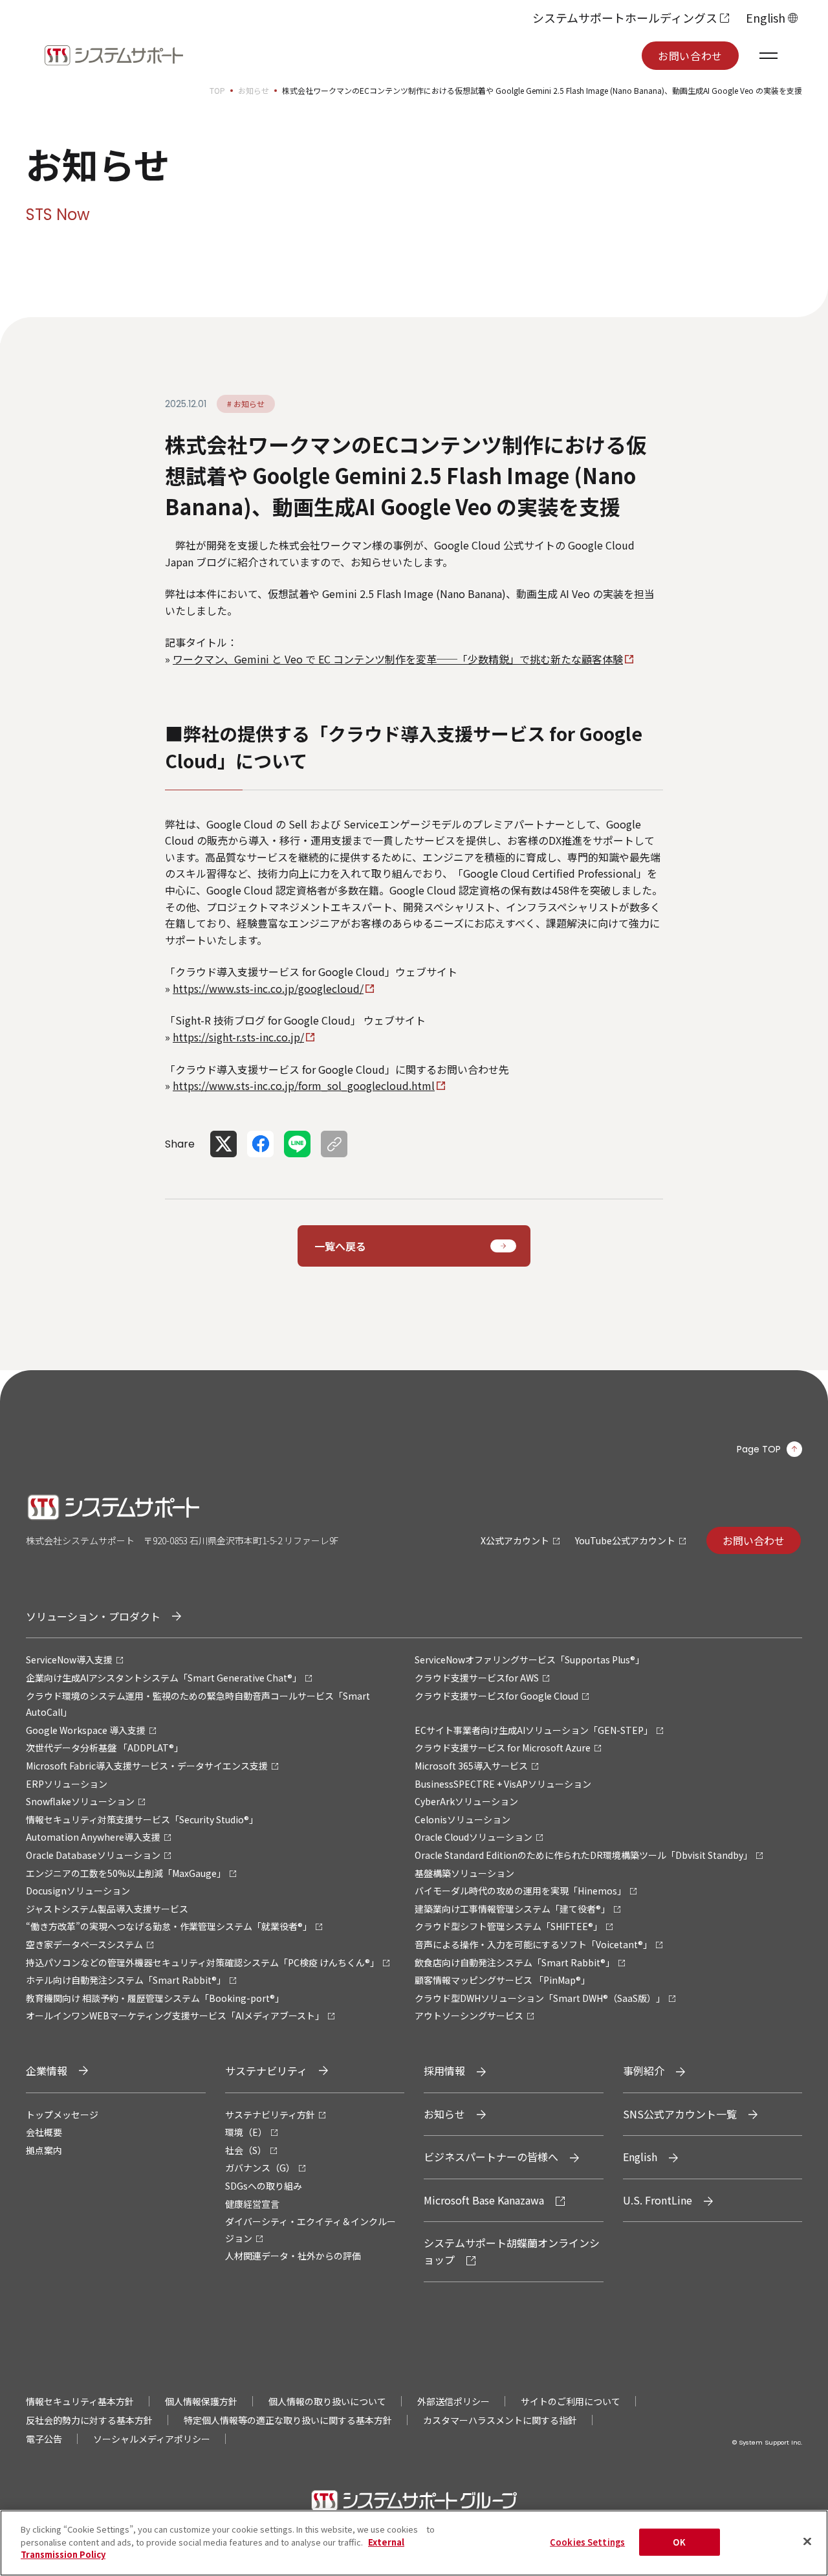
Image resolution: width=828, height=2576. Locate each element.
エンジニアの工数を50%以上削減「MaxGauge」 (126, 1873)
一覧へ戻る (340, 1246)
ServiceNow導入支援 (69, 1660)
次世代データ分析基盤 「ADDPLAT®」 (104, 1748)
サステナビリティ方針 (270, 2115)
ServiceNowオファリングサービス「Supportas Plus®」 (529, 1660)
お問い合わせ (690, 56)
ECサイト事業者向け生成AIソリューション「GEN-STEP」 (534, 1730)
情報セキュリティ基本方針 (80, 2401)
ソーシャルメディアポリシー (152, 2439)
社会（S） (246, 2150)
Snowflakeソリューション (80, 1801)
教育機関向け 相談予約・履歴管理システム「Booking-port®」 (155, 1998)
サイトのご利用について (571, 2401)
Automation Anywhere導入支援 (93, 1837)
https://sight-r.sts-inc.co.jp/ (238, 1037)
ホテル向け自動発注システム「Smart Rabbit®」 (126, 1980)
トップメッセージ (62, 2115)
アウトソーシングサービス (469, 2015)
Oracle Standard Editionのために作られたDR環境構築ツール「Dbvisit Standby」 (583, 1855)
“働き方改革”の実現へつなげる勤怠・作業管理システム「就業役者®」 (169, 1926)
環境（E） (246, 2132)
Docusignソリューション (78, 1891)
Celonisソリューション (463, 1819)
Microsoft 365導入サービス (471, 1766)
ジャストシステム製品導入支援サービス (107, 1909)
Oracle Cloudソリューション (474, 1837)
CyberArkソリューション (466, 1801)
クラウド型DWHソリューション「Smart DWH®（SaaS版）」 (540, 1998)
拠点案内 (44, 2150)
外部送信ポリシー (453, 2401)
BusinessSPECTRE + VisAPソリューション (503, 1784)
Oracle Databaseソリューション (93, 1855)
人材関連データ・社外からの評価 (293, 2256)
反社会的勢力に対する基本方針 (89, 2420)
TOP (217, 90)
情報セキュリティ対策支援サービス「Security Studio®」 (142, 1819)
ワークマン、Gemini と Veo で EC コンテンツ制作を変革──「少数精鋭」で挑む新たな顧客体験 (398, 659)
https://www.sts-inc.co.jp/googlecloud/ (268, 988)
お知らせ (254, 90)
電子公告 (44, 2439)
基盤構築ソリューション (464, 1873)
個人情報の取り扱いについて (327, 2401)
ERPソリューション (67, 1784)
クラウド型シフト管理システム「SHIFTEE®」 (508, 1926)
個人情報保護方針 (201, 2401)
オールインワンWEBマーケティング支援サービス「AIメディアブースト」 (175, 2015)
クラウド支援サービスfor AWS (477, 1678)
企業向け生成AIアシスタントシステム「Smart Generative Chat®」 (164, 1678)
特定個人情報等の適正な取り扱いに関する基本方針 (288, 2420)
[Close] (807, 2542)
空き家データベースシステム (84, 1944)
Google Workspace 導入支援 (86, 1730)
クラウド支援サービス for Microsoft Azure (503, 1748)
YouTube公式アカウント (625, 1540)
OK (679, 2542)
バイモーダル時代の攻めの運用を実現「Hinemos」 (520, 1891)
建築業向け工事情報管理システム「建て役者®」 (512, 1909)
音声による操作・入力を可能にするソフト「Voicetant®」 (533, 1944)
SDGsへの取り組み (264, 2186)
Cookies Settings (587, 2542)
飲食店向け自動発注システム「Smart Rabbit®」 (515, 1962)
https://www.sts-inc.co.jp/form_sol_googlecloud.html (304, 1085)
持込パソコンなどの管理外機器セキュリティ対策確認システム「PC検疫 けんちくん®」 (202, 1962)
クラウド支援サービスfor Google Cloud (496, 1696)
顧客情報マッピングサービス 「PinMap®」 (502, 1980)
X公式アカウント (515, 1540)
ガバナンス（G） (260, 2168)
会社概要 (44, 2132)
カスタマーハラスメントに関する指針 (500, 2420)
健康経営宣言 (252, 2204)
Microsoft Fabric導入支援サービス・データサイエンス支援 (147, 1766)
